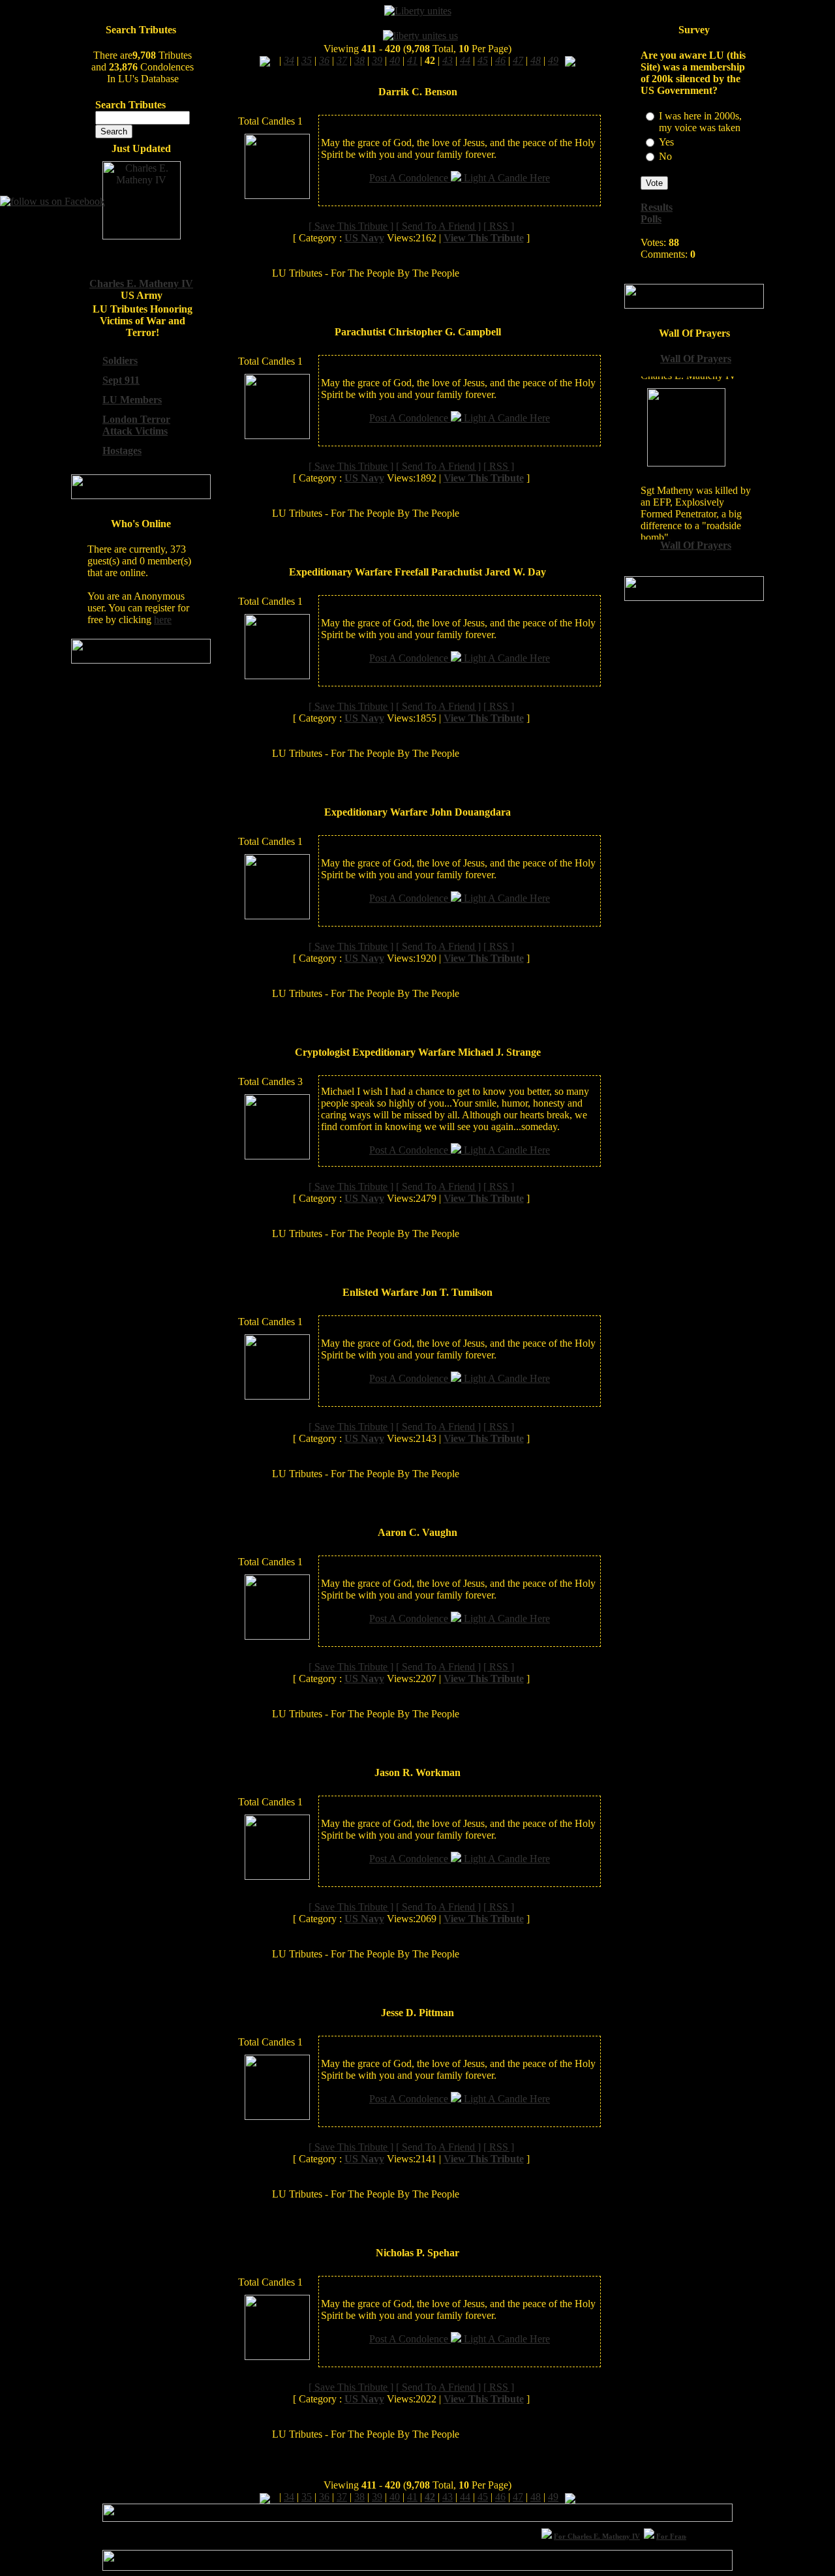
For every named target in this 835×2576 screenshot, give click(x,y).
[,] (265, 60)
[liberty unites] (418, 11)
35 (307, 2497)
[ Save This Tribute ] (351, 226)
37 (342, 2497)
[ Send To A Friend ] (438, 226)
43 (448, 2497)
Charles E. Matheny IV (141, 284)
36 (324, 2497)
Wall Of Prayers (696, 359)
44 (465, 2497)
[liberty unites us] (420, 36)
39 (377, 2497)
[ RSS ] (499, 226)
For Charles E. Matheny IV (581, 2536)
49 (553, 2497)
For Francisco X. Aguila (678, 2536)
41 (412, 2497)
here (163, 620)
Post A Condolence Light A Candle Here (460, 178)
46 (500, 2497)
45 (483, 2497)
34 (289, 2497)
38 (359, 2497)
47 (518, 2497)
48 (536, 2497)
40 (395, 2497)
